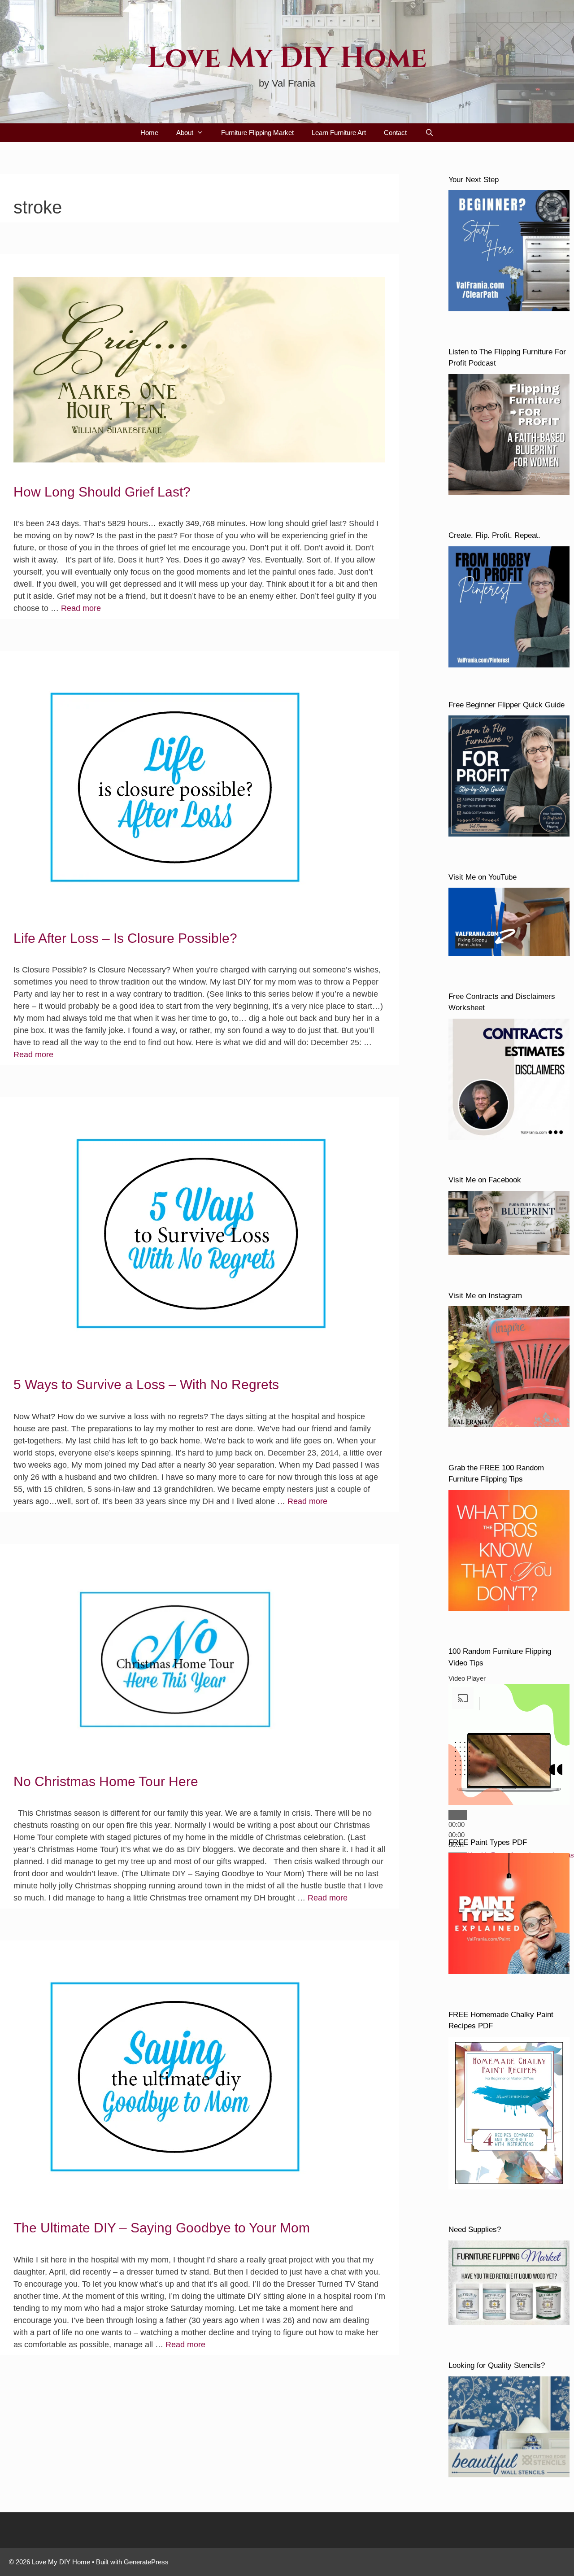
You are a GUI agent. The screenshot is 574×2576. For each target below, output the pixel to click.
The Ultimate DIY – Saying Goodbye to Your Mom (162, 2228)
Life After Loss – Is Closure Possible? (125, 938)
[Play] (458, 1815)
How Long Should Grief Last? (102, 492)
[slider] (457, 1835)
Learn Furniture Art (339, 133)
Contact (395, 133)
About (185, 133)
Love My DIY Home (287, 58)
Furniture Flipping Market (257, 133)
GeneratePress (146, 2562)
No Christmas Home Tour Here (106, 1781)
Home (149, 133)
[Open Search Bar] (429, 133)
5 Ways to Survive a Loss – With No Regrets (146, 1384)
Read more (81, 608)
